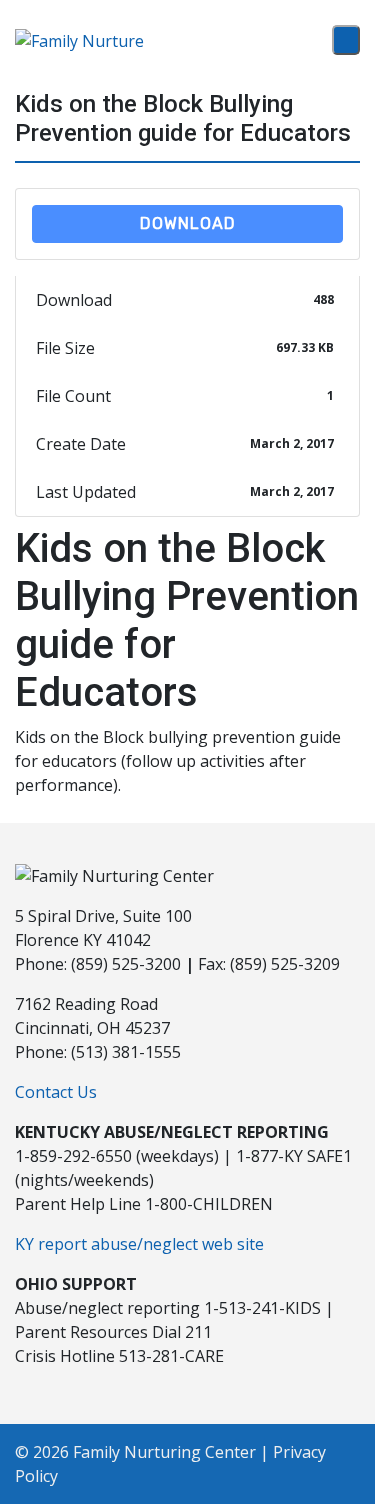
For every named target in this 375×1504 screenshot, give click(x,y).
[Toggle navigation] (346, 40)
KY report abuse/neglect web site (139, 1244)
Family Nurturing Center (164, 1452)
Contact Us (56, 1092)
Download (188, 223)
